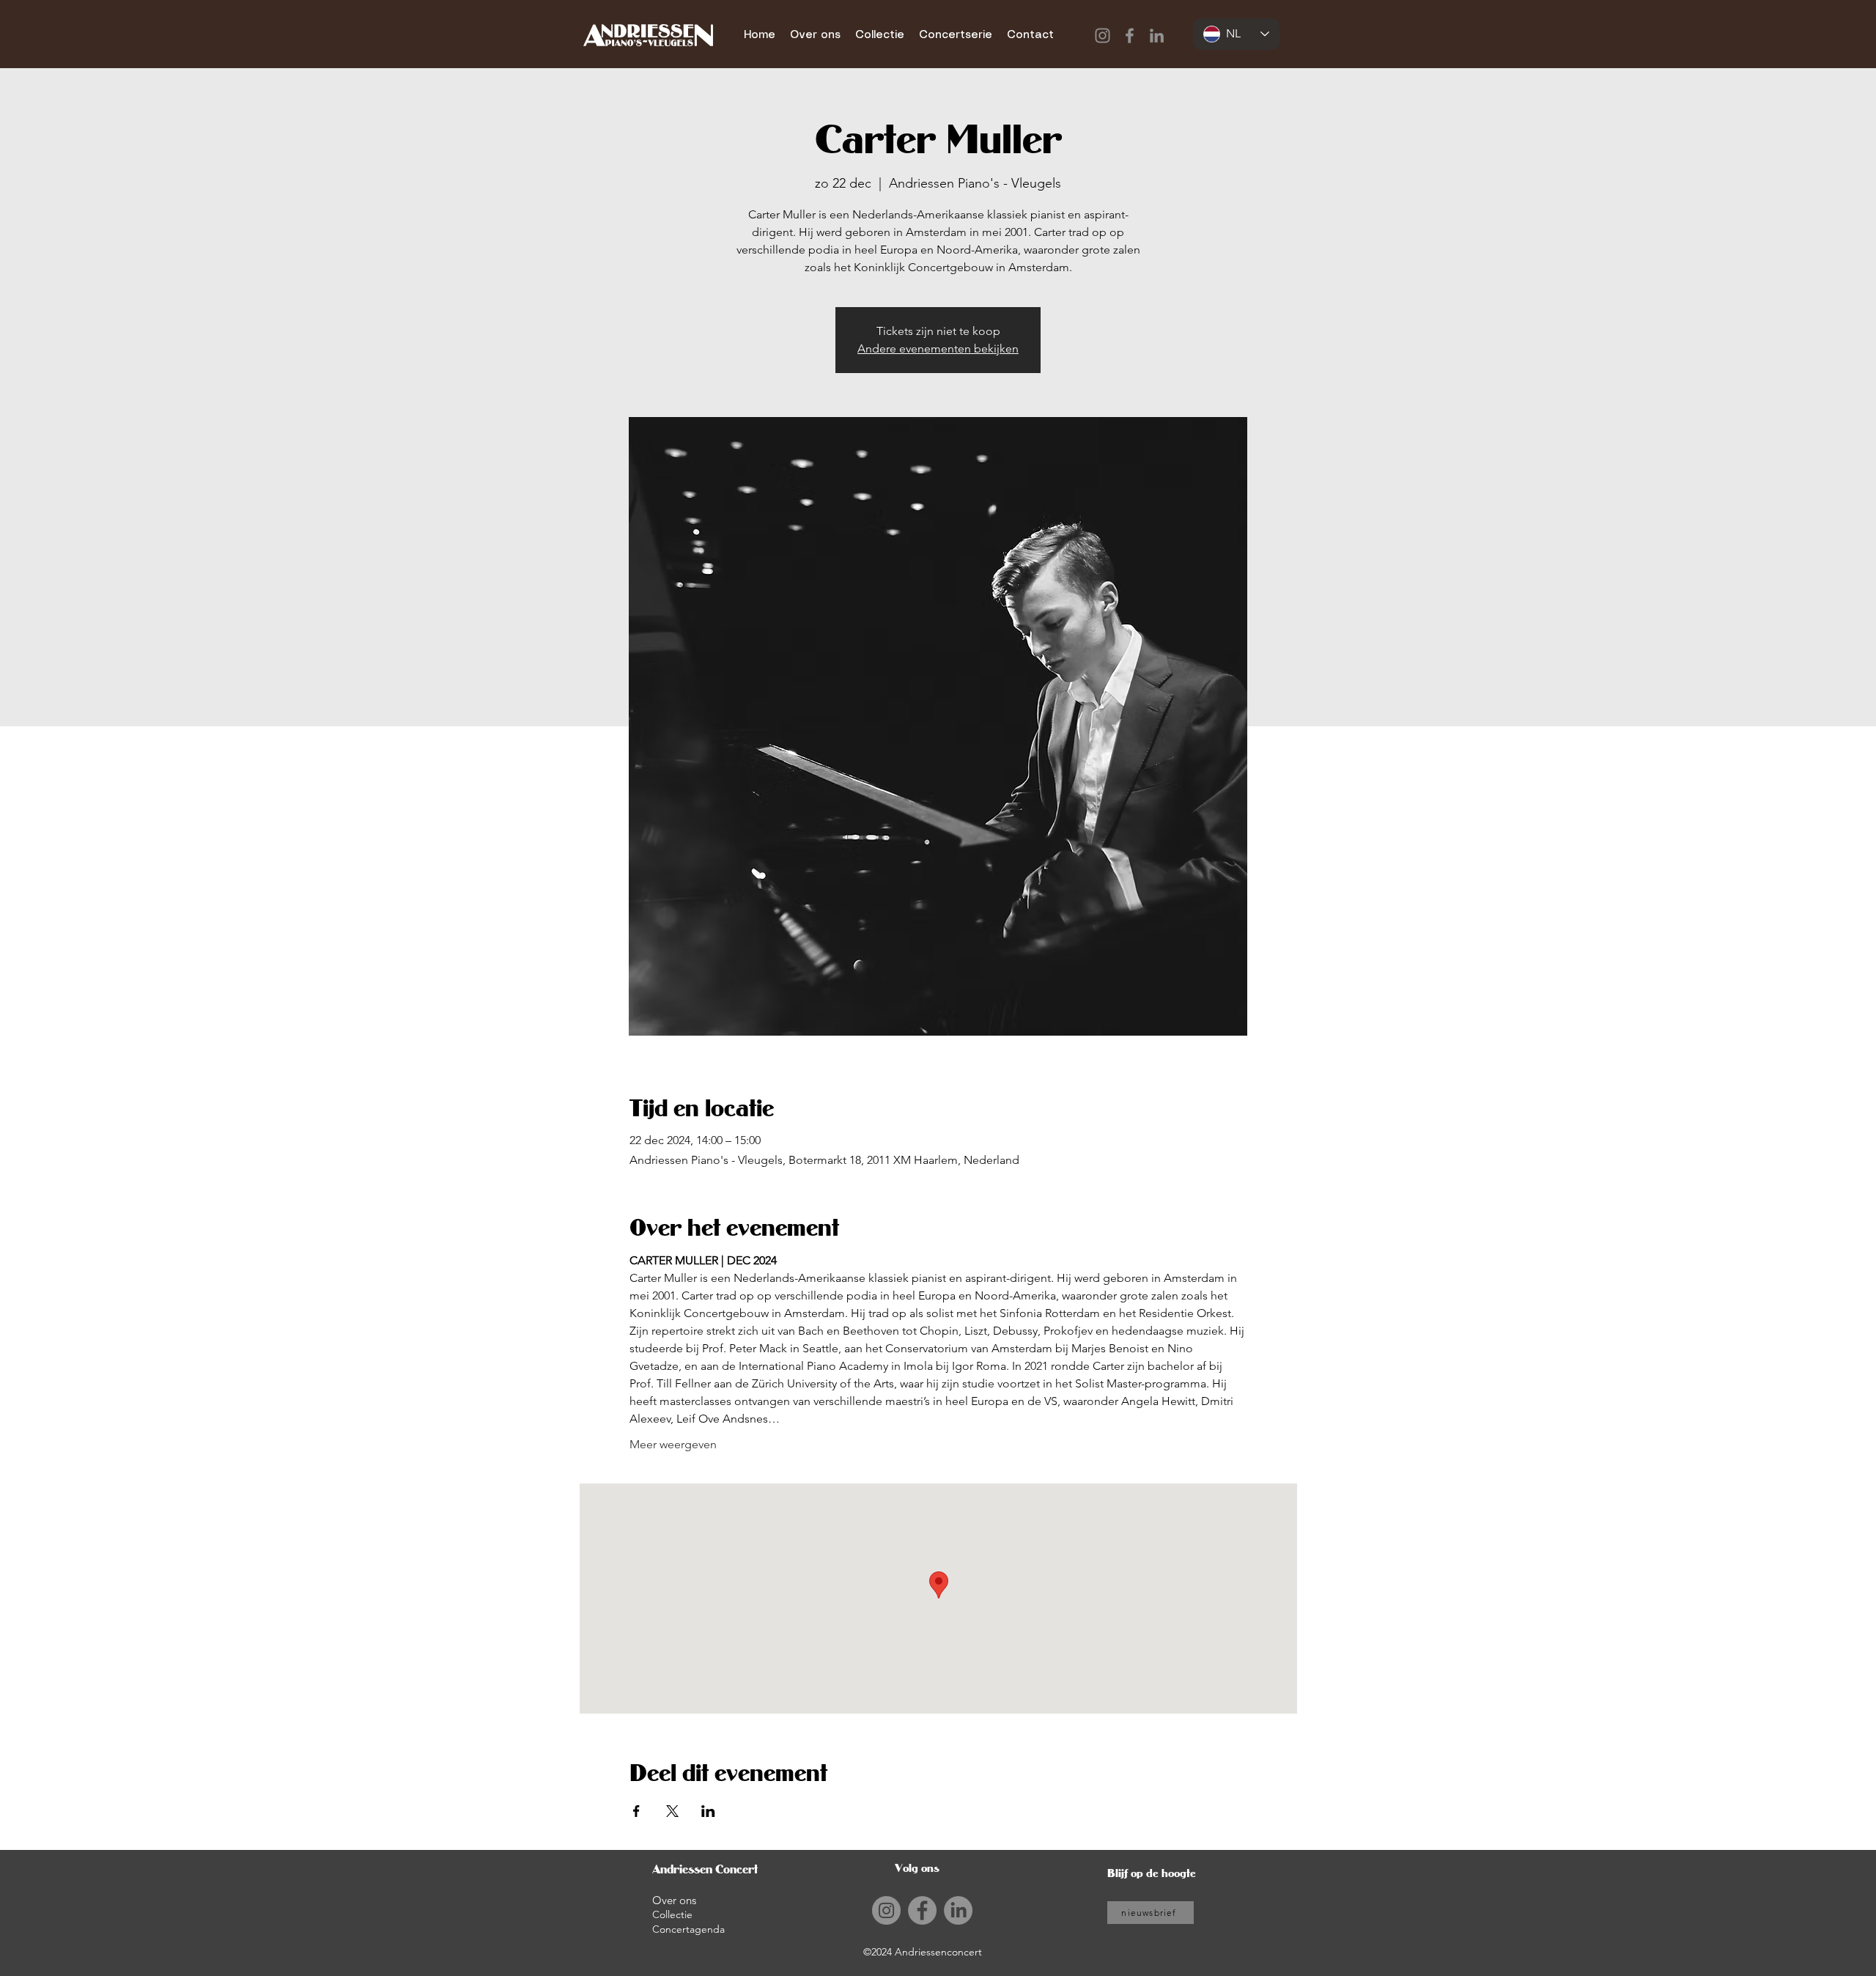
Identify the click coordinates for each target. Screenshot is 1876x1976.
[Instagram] (1103, 36)
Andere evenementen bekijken (938, 349)
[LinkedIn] (1157, 36)
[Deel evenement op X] (672, 1811)
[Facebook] (1130, 36)
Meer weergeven (673, 1444)
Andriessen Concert (705, 1869)
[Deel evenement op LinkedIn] (708, 1811)
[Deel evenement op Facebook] (636, 1811)
